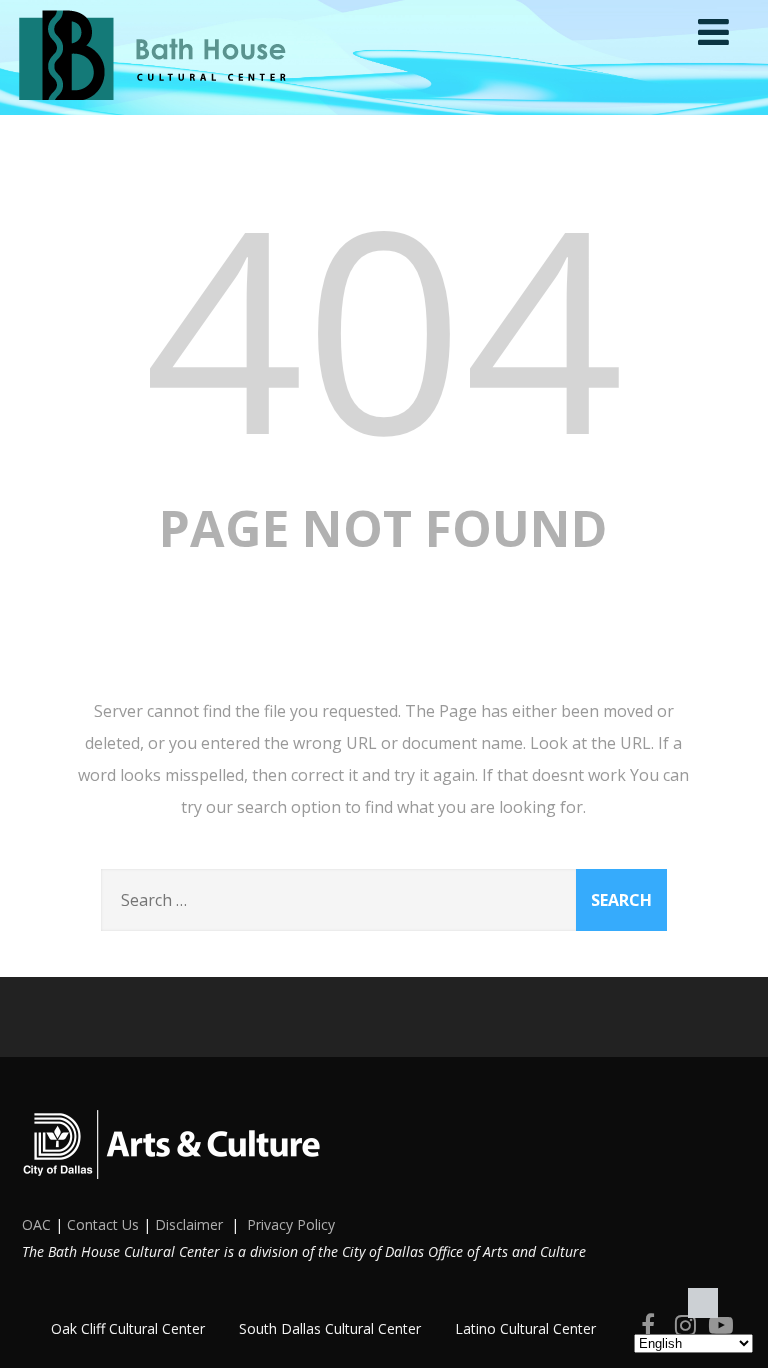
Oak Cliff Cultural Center (128, 1328)
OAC (36, 1224)
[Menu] (713, 31)
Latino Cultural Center (525, 1328)
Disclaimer (189, 1224)
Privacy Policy (291, 1224)
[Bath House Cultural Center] (154, 104)
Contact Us (103, 1224)
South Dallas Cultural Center (330, 1328)
